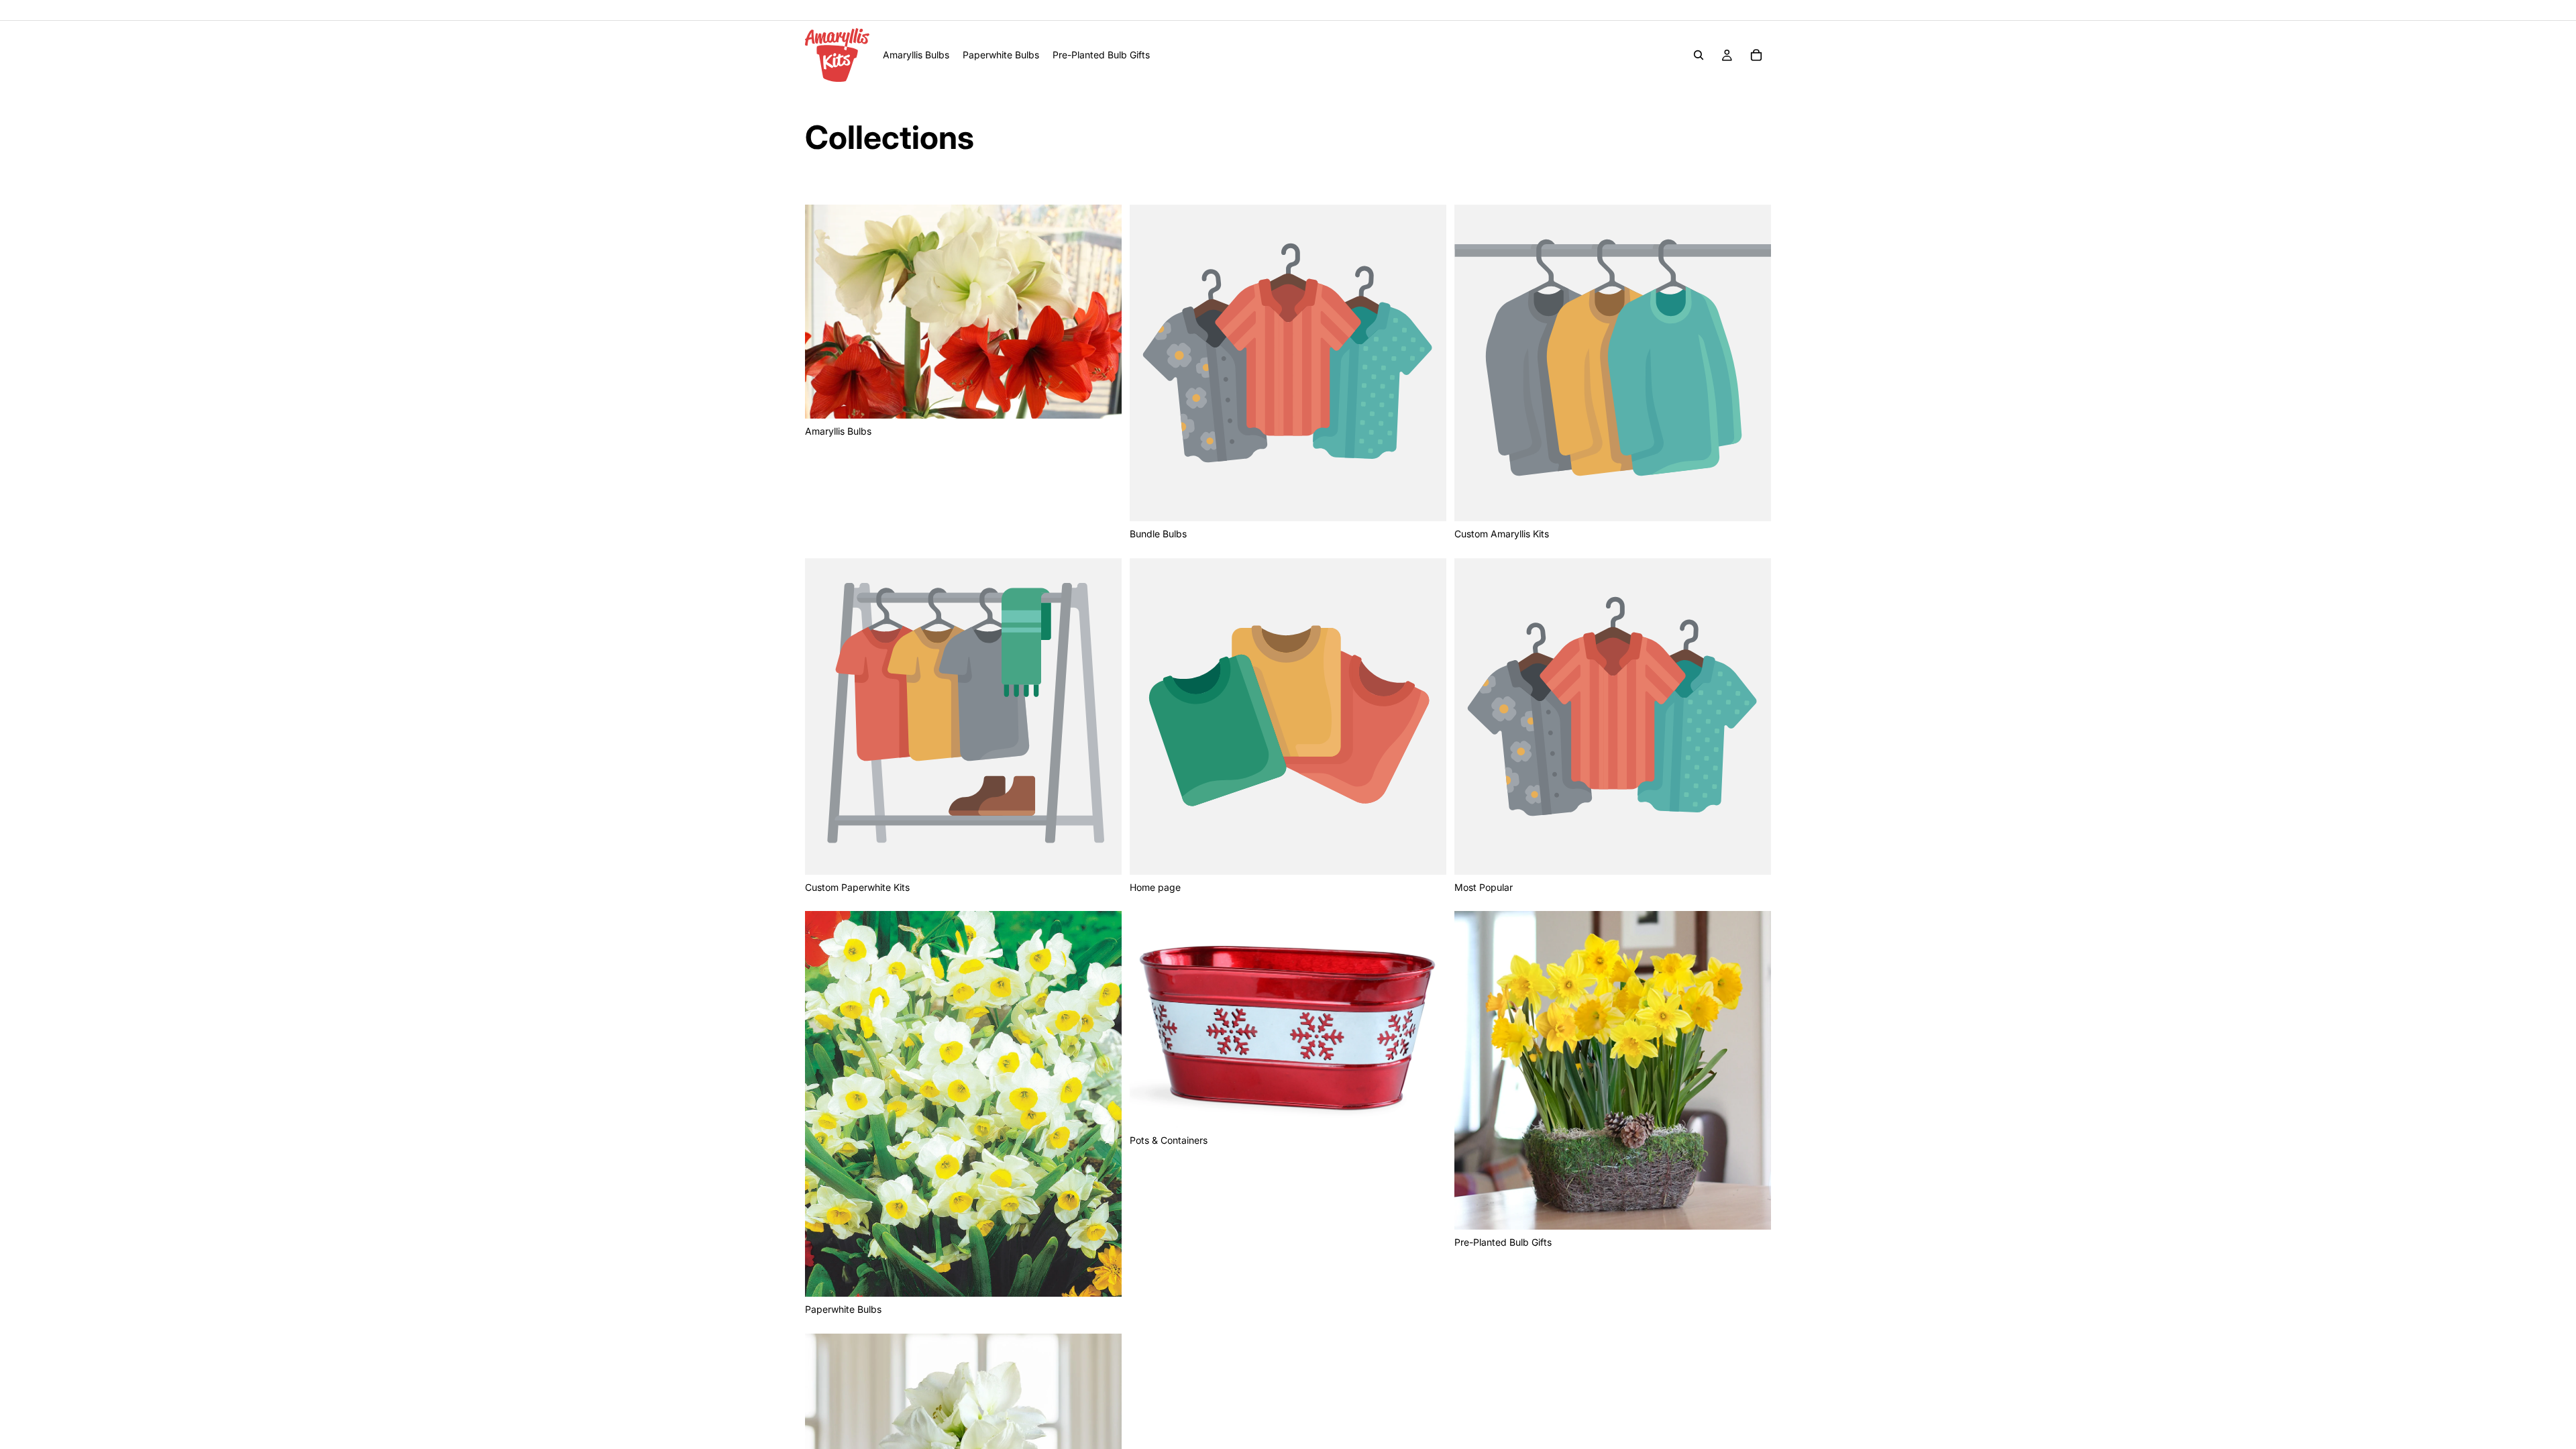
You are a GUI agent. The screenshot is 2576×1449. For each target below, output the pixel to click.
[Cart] (1756, 55)
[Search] (1699, 55)
